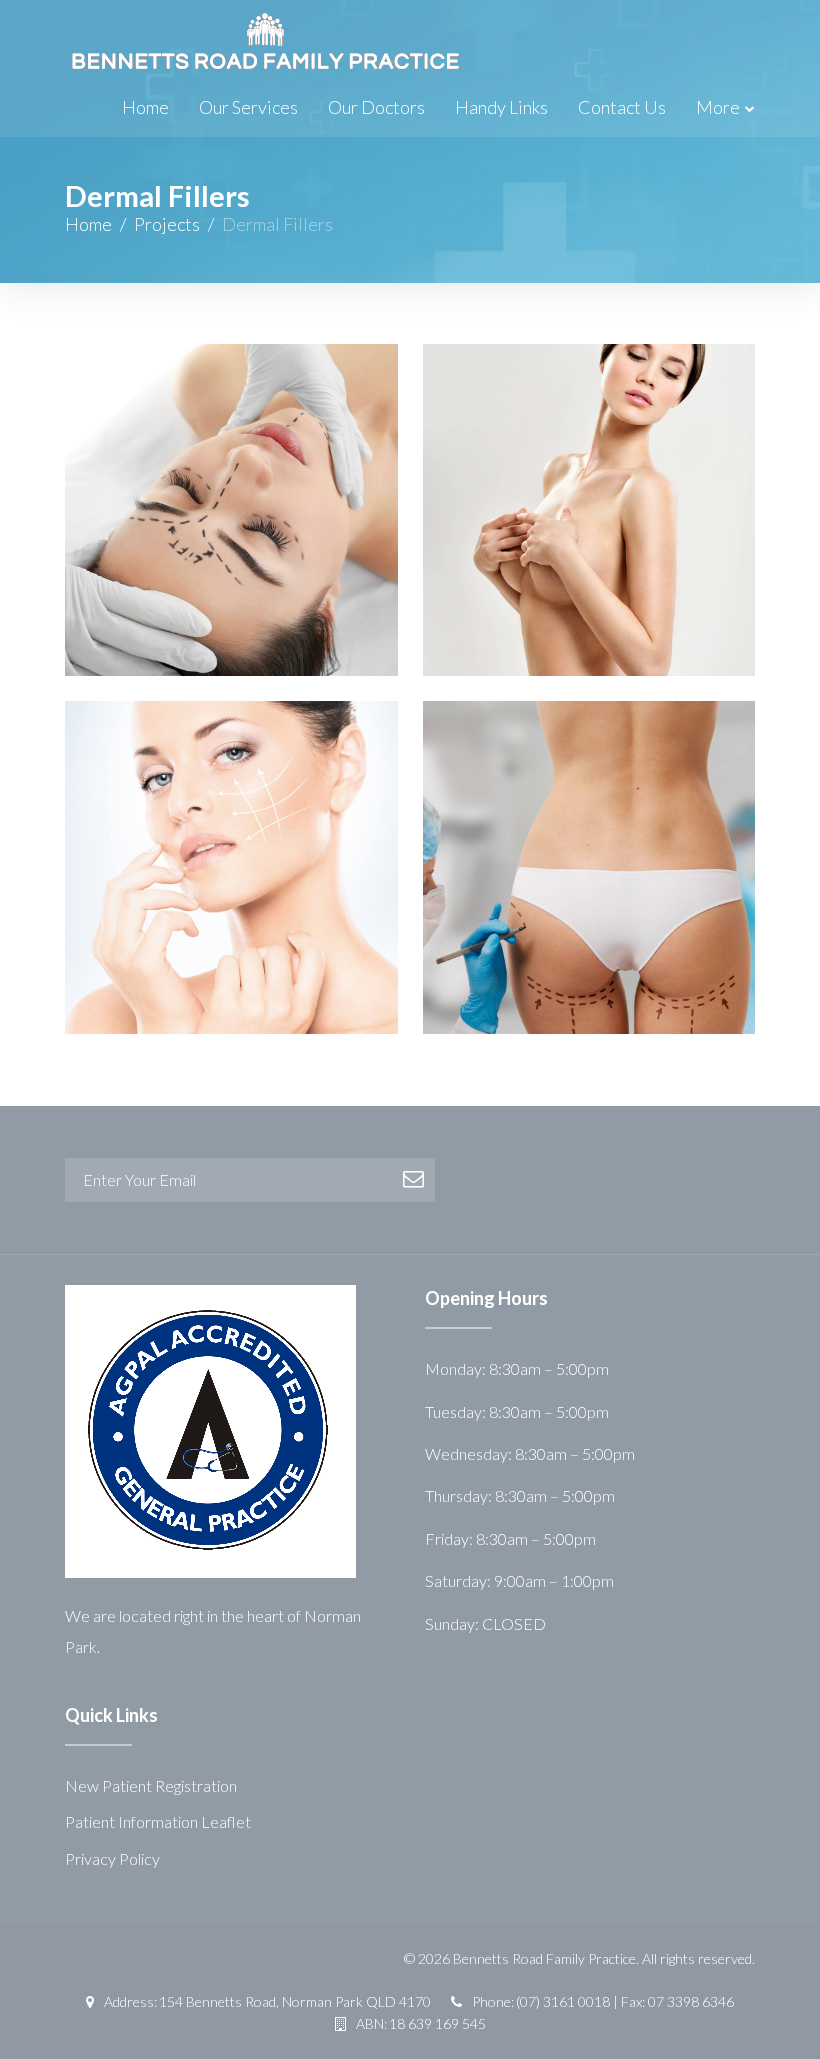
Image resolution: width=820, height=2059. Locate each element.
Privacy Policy (112, 1858)
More (718, 107)
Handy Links (501, 107)
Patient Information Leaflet (158, 1821)
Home (145, 107)
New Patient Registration (151, 1785)
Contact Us (622, 107)
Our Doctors (376, 107)
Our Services (248, 107)
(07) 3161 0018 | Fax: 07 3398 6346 (625, 2001)
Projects (167, 224)
